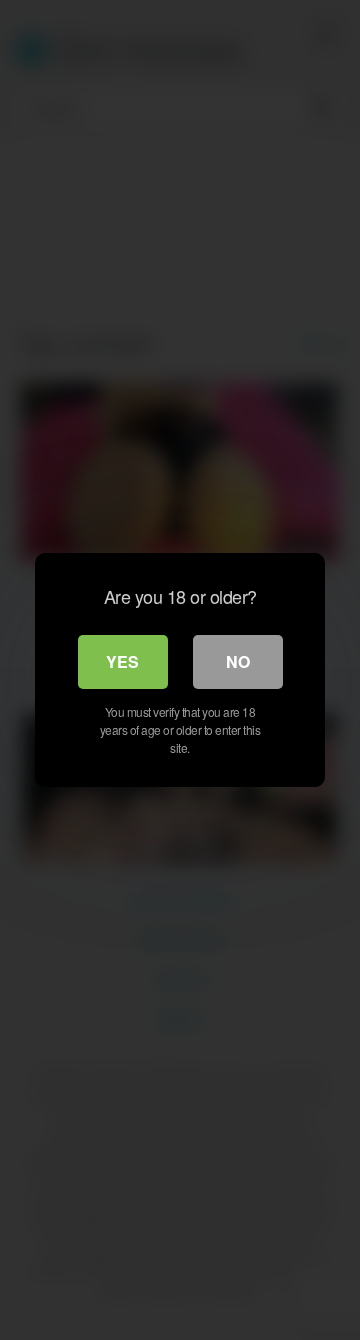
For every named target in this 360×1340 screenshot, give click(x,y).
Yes (122, 661)
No (238, 661)
